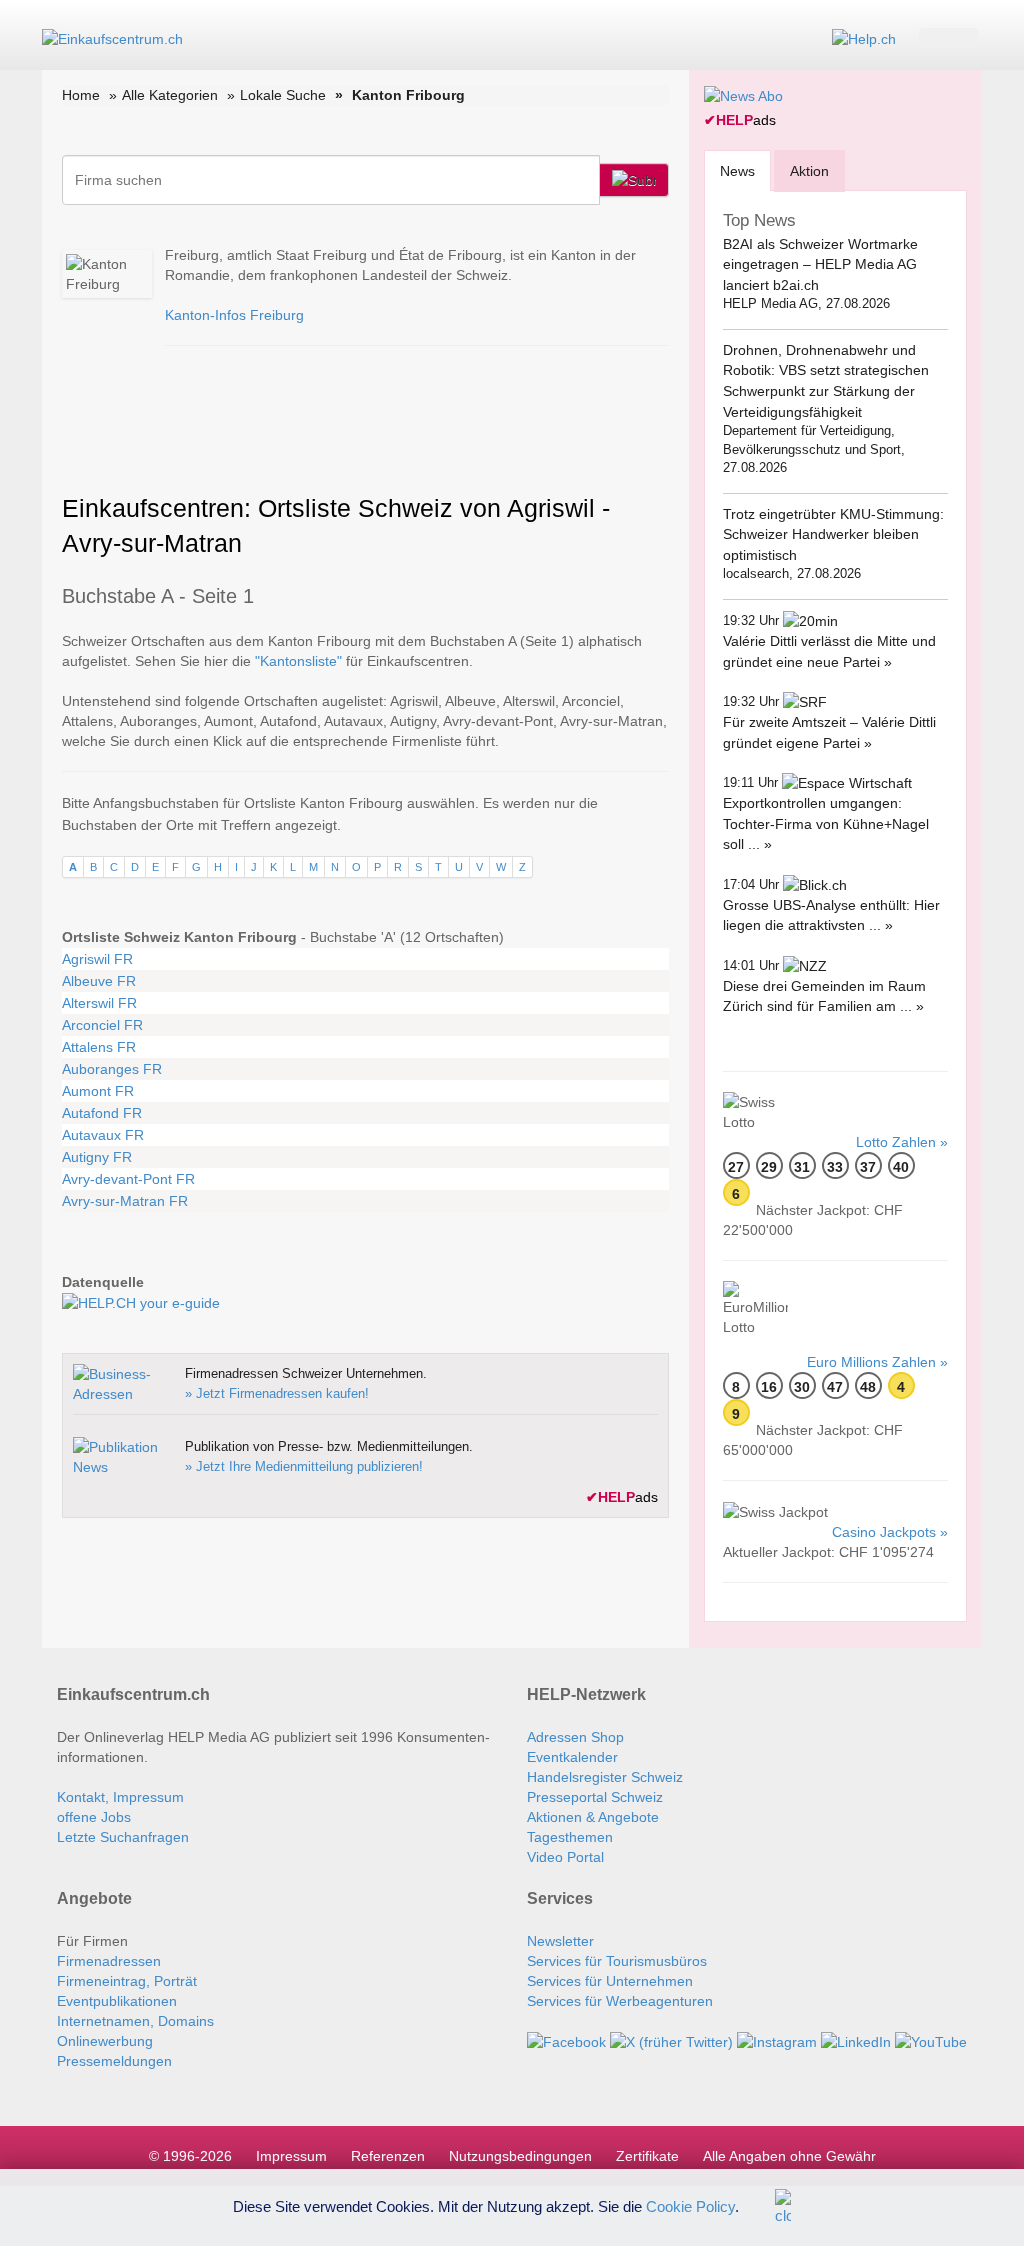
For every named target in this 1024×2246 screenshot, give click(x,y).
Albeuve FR (99, 981)
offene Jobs (94, 1817)
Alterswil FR (99, 1003)
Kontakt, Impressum (120, 1797)
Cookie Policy (690, 2205)
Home (81, 95)
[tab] (737, 170)
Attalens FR (99, 1047)
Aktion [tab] (809, 171)
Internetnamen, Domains (135, 2021)
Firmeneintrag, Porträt (127, 1981)
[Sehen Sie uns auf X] (671, 2041)
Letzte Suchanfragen (123, 1837)
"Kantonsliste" (298, 661)
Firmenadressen (109, 1961)
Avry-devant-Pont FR (128, 1179)
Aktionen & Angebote (593, 1817)
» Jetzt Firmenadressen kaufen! (277, 1393)
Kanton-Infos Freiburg (234, 315)
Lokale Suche (283, 95)
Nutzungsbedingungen (520, 2156)
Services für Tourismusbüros (617, 1961)
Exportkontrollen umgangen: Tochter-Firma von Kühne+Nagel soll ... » (826, 823)
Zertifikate (647, 2156)
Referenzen (388, 2156)
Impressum (291, 2156)
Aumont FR (98, 1091)
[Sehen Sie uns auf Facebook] (566, 2041)
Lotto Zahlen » (902, 1142)
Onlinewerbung (105, 2041)
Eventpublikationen (117, 2001)
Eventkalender (572, 1757)
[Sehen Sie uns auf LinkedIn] (856, 2041)
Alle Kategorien (170, 95)
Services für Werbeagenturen (620, 2001)
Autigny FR (97, 1157)
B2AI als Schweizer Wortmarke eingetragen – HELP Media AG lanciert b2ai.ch (820, 264)
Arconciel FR (102, 1025)
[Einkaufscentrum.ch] (112, 38)
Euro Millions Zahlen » (877, 1362)
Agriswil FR (97, 959)
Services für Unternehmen (610, 1981)
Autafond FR (102, 1113)
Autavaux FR (103, 1135)
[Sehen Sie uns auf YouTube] (931, 2041)
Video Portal (565, 1857)
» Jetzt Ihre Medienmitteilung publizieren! (304, 1466)
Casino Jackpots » (890, 1532)
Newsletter (560, 1941)
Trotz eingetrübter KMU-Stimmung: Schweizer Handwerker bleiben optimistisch (833, 534)
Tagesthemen (570, 1837)
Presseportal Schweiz (595, 1797)
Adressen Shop (575, 1737)
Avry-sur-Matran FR (125, 1201)
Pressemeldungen (114, 2061)
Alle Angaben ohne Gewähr (789, 2156)
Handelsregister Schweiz (605, 1777)
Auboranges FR (112, 1069)
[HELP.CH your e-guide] (864, 38)
